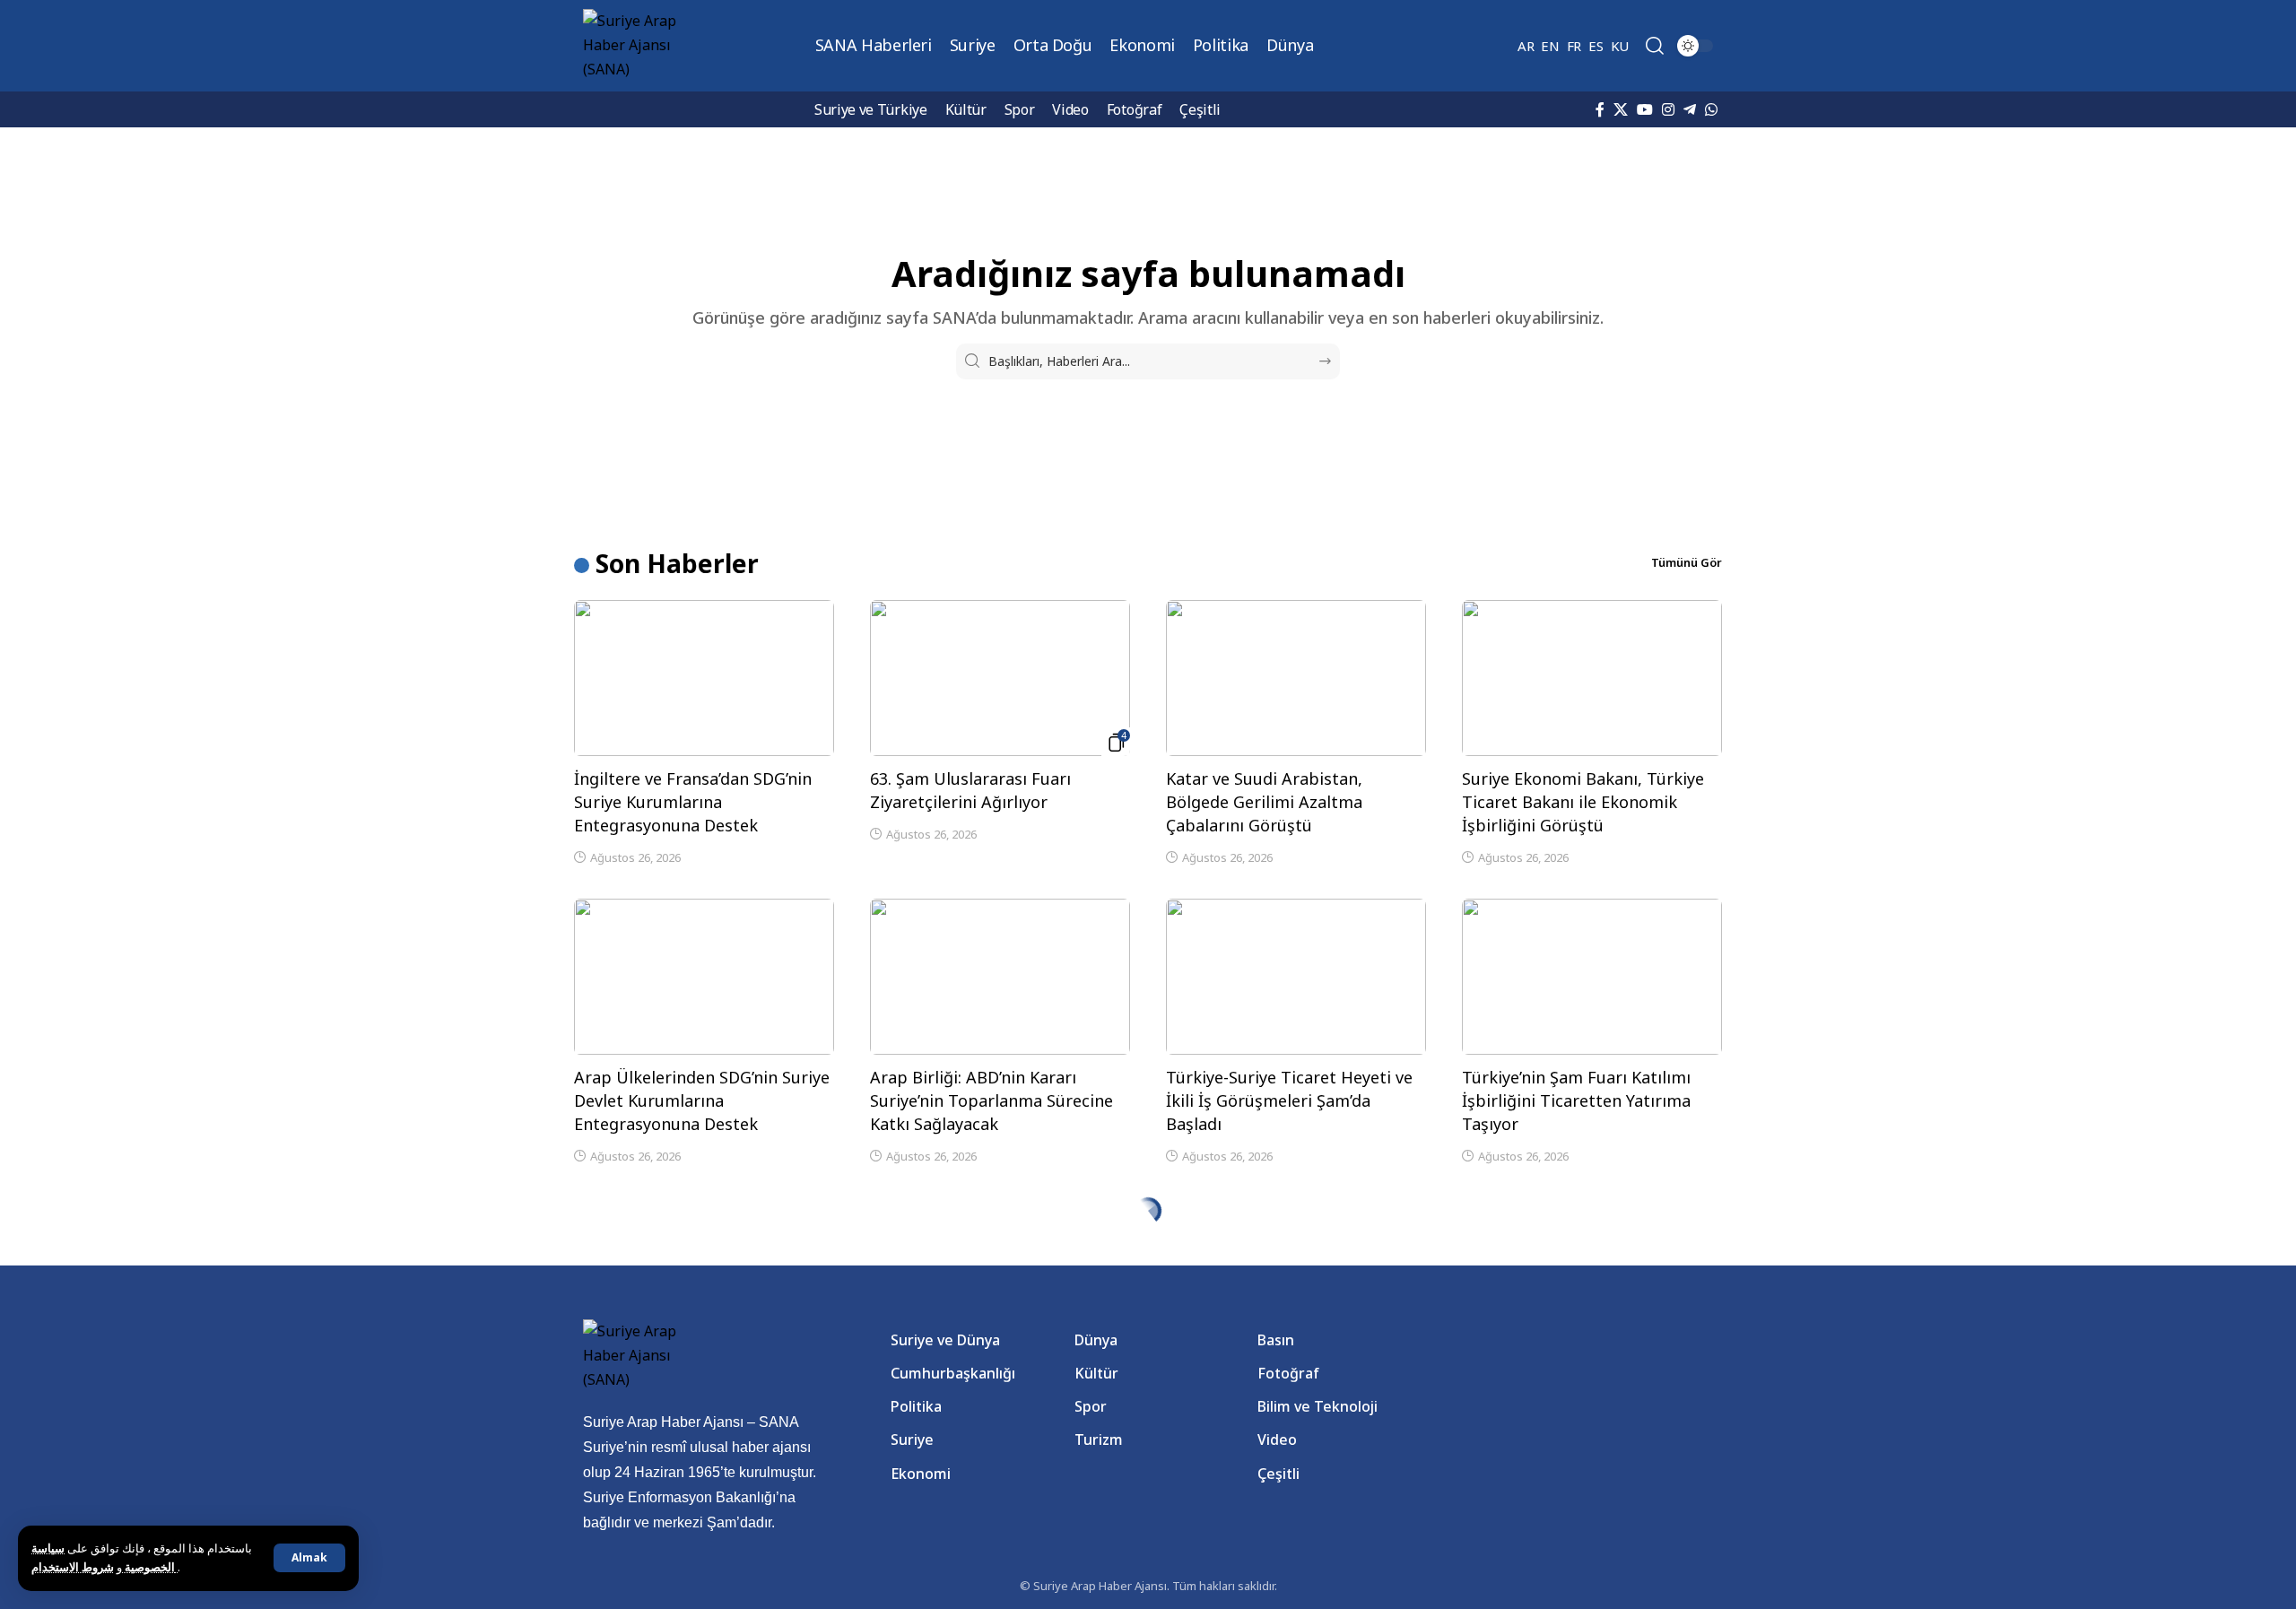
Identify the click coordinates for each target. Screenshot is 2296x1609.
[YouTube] (1645, 109)
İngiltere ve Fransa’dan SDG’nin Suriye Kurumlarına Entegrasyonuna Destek (693, 802)
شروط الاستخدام (104, 1567)
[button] (309, 1558)
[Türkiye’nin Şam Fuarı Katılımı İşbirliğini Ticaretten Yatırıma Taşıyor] (1592, 977)
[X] (1621, 109)
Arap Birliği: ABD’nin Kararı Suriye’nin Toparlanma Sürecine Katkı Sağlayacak (991, 1100)
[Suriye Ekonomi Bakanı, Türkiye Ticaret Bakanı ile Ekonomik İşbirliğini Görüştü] (1592, 678)
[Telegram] (1690, 109)
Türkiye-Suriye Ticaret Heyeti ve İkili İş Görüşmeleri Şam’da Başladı (1289, 1100)
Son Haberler (677, 563)
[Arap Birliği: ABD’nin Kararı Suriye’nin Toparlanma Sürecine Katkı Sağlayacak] (1000, 977)
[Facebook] (1600, 109)
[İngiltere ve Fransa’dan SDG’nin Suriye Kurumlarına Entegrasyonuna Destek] (704, 678)
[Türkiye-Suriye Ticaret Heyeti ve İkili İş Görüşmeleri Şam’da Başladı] (1296, 977)
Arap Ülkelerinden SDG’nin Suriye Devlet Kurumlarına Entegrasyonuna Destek (702, 1100)
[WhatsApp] (1711, 109)
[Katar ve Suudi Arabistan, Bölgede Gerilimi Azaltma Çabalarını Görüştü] (1296, 678)
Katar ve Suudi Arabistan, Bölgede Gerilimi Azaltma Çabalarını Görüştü (1264, 802)
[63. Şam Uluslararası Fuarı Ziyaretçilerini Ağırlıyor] (1000, 678)
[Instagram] (1668, 109)
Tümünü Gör (1687, 562)
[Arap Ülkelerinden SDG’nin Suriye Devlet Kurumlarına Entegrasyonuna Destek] (704, 977)
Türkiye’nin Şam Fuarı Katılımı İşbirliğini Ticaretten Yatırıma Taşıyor (1576, 1100)
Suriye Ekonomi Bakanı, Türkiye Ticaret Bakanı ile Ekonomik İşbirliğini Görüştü (1583, 802)
